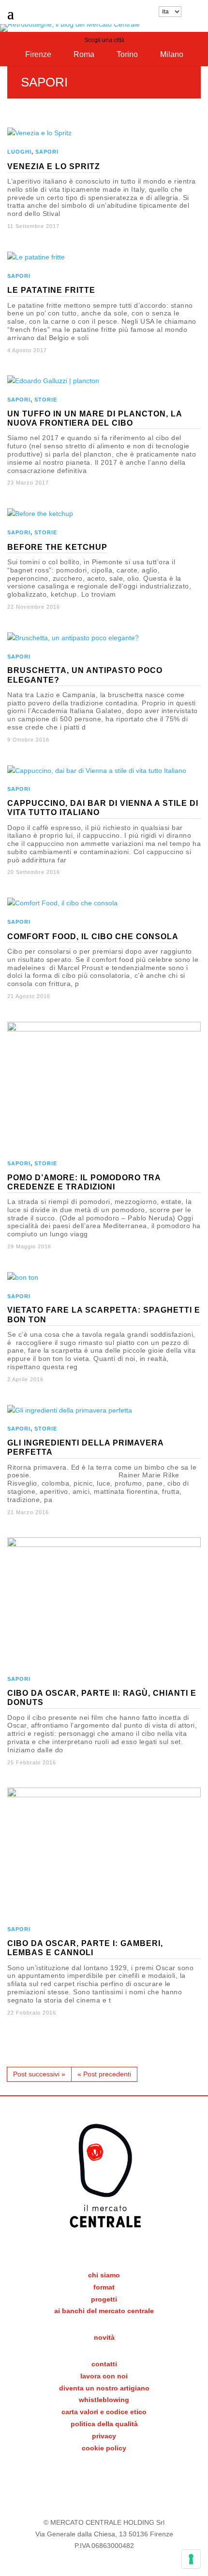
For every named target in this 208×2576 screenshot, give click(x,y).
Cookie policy (104, 2448)
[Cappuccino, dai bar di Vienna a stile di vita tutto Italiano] (97, 771)
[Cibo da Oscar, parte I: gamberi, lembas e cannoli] (104, 1795)
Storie (46, 400)
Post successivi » (39, 2074)
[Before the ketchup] (40, 514)
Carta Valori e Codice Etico (104, 2412)
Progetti (104, 2299)
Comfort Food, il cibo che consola (93, 937)
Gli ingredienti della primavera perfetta (86, 1447)
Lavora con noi (104, 2376)
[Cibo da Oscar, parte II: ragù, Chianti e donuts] (104, 1545)
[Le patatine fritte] (36, 257)
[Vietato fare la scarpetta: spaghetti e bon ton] (23, 1277)
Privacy (104, 2436)
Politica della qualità (104, 2424)
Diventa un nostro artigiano (104, 2388)
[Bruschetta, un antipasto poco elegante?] (73, 638)
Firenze (38, 54)
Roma (84, 54)
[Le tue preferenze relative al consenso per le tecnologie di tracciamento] (191, 2559)
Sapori (47, 152)
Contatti (104, 2364)
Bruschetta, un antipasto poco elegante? (85, 675)
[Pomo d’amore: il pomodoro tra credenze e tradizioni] (104, 1029)
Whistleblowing (104, 2400)
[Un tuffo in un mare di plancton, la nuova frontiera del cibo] (53, 381)
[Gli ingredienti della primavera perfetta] (70, 1410)
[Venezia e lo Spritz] (39, 133)
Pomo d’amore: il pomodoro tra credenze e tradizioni (84, 1182)
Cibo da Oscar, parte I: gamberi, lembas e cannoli (85, 1948)
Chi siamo (104, 2275)
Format (104, 2287)
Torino (127, 54)
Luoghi (19, 152)
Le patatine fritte (51, 290)
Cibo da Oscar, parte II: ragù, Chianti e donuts (102, 1698)
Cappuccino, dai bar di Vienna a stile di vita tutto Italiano (103, 808)
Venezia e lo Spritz (54, 166)
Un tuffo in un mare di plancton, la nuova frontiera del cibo (95, 418)
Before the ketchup (57, 547)
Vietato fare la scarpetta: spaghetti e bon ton (104, 1315)
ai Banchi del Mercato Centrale (104, 2311)
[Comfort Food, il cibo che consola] (62, 903)
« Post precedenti (104, 2074)
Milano (172, 54)
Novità (104, 2337)
